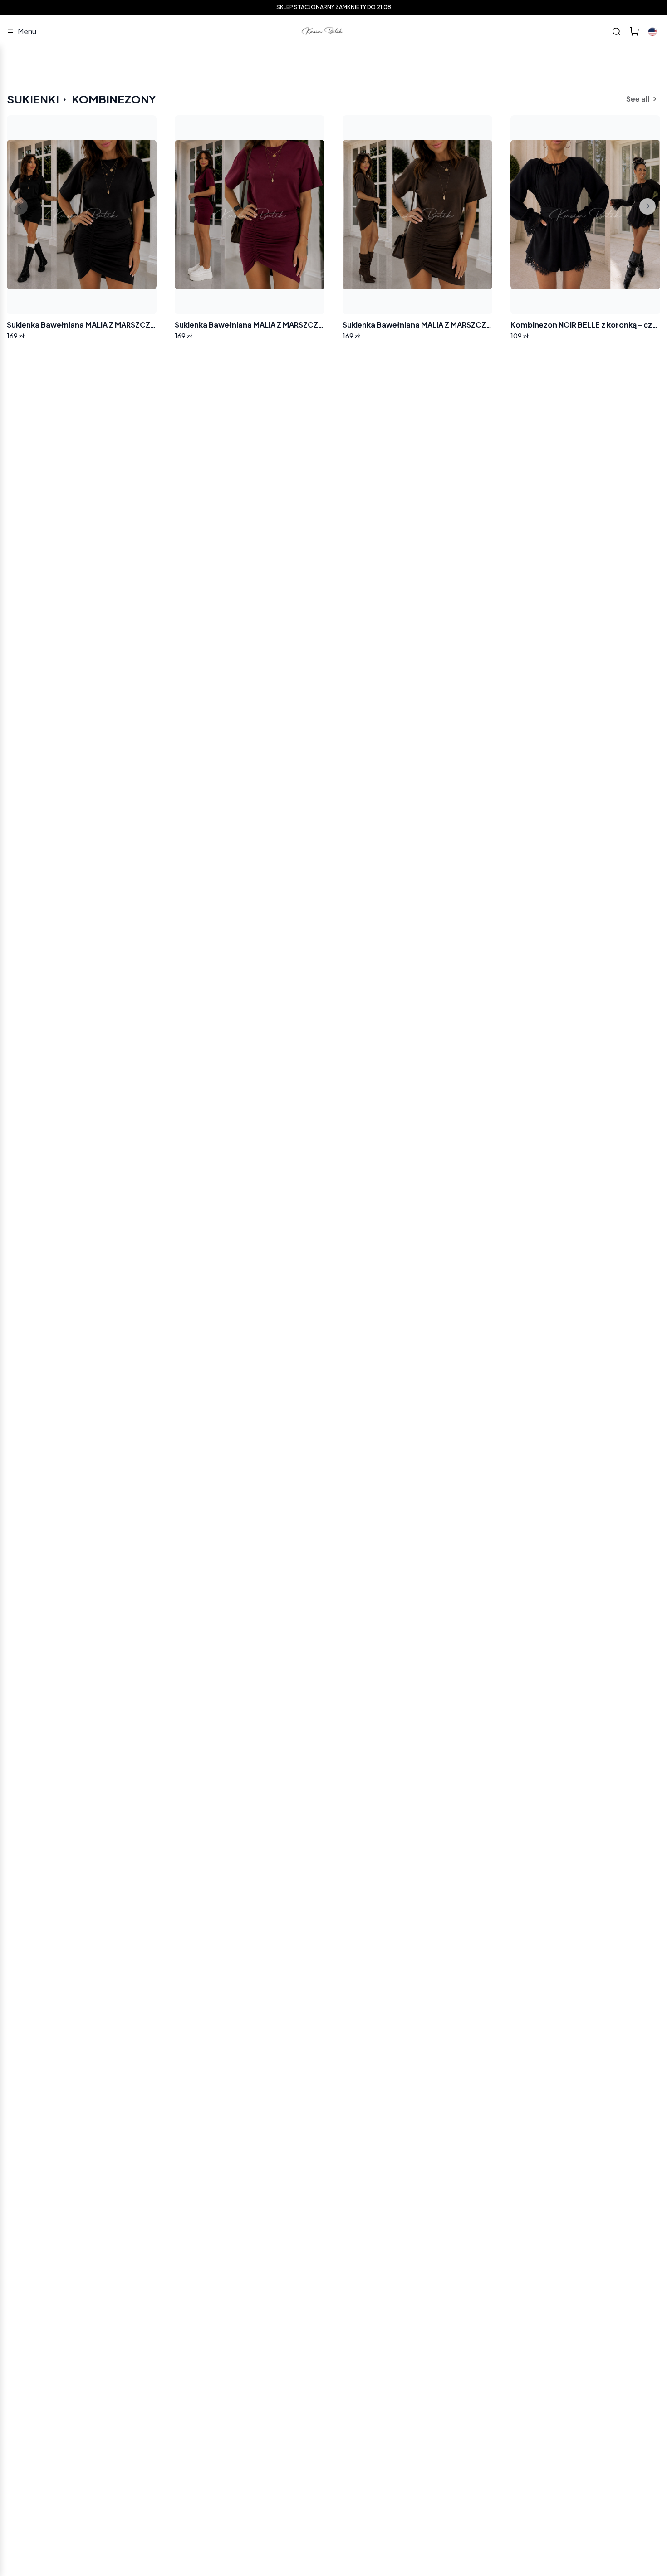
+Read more (37, 2249)
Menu (27, 31)
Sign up (164, 2199)
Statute (145, 2223)
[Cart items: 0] (634, 31)
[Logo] (323, 31)
